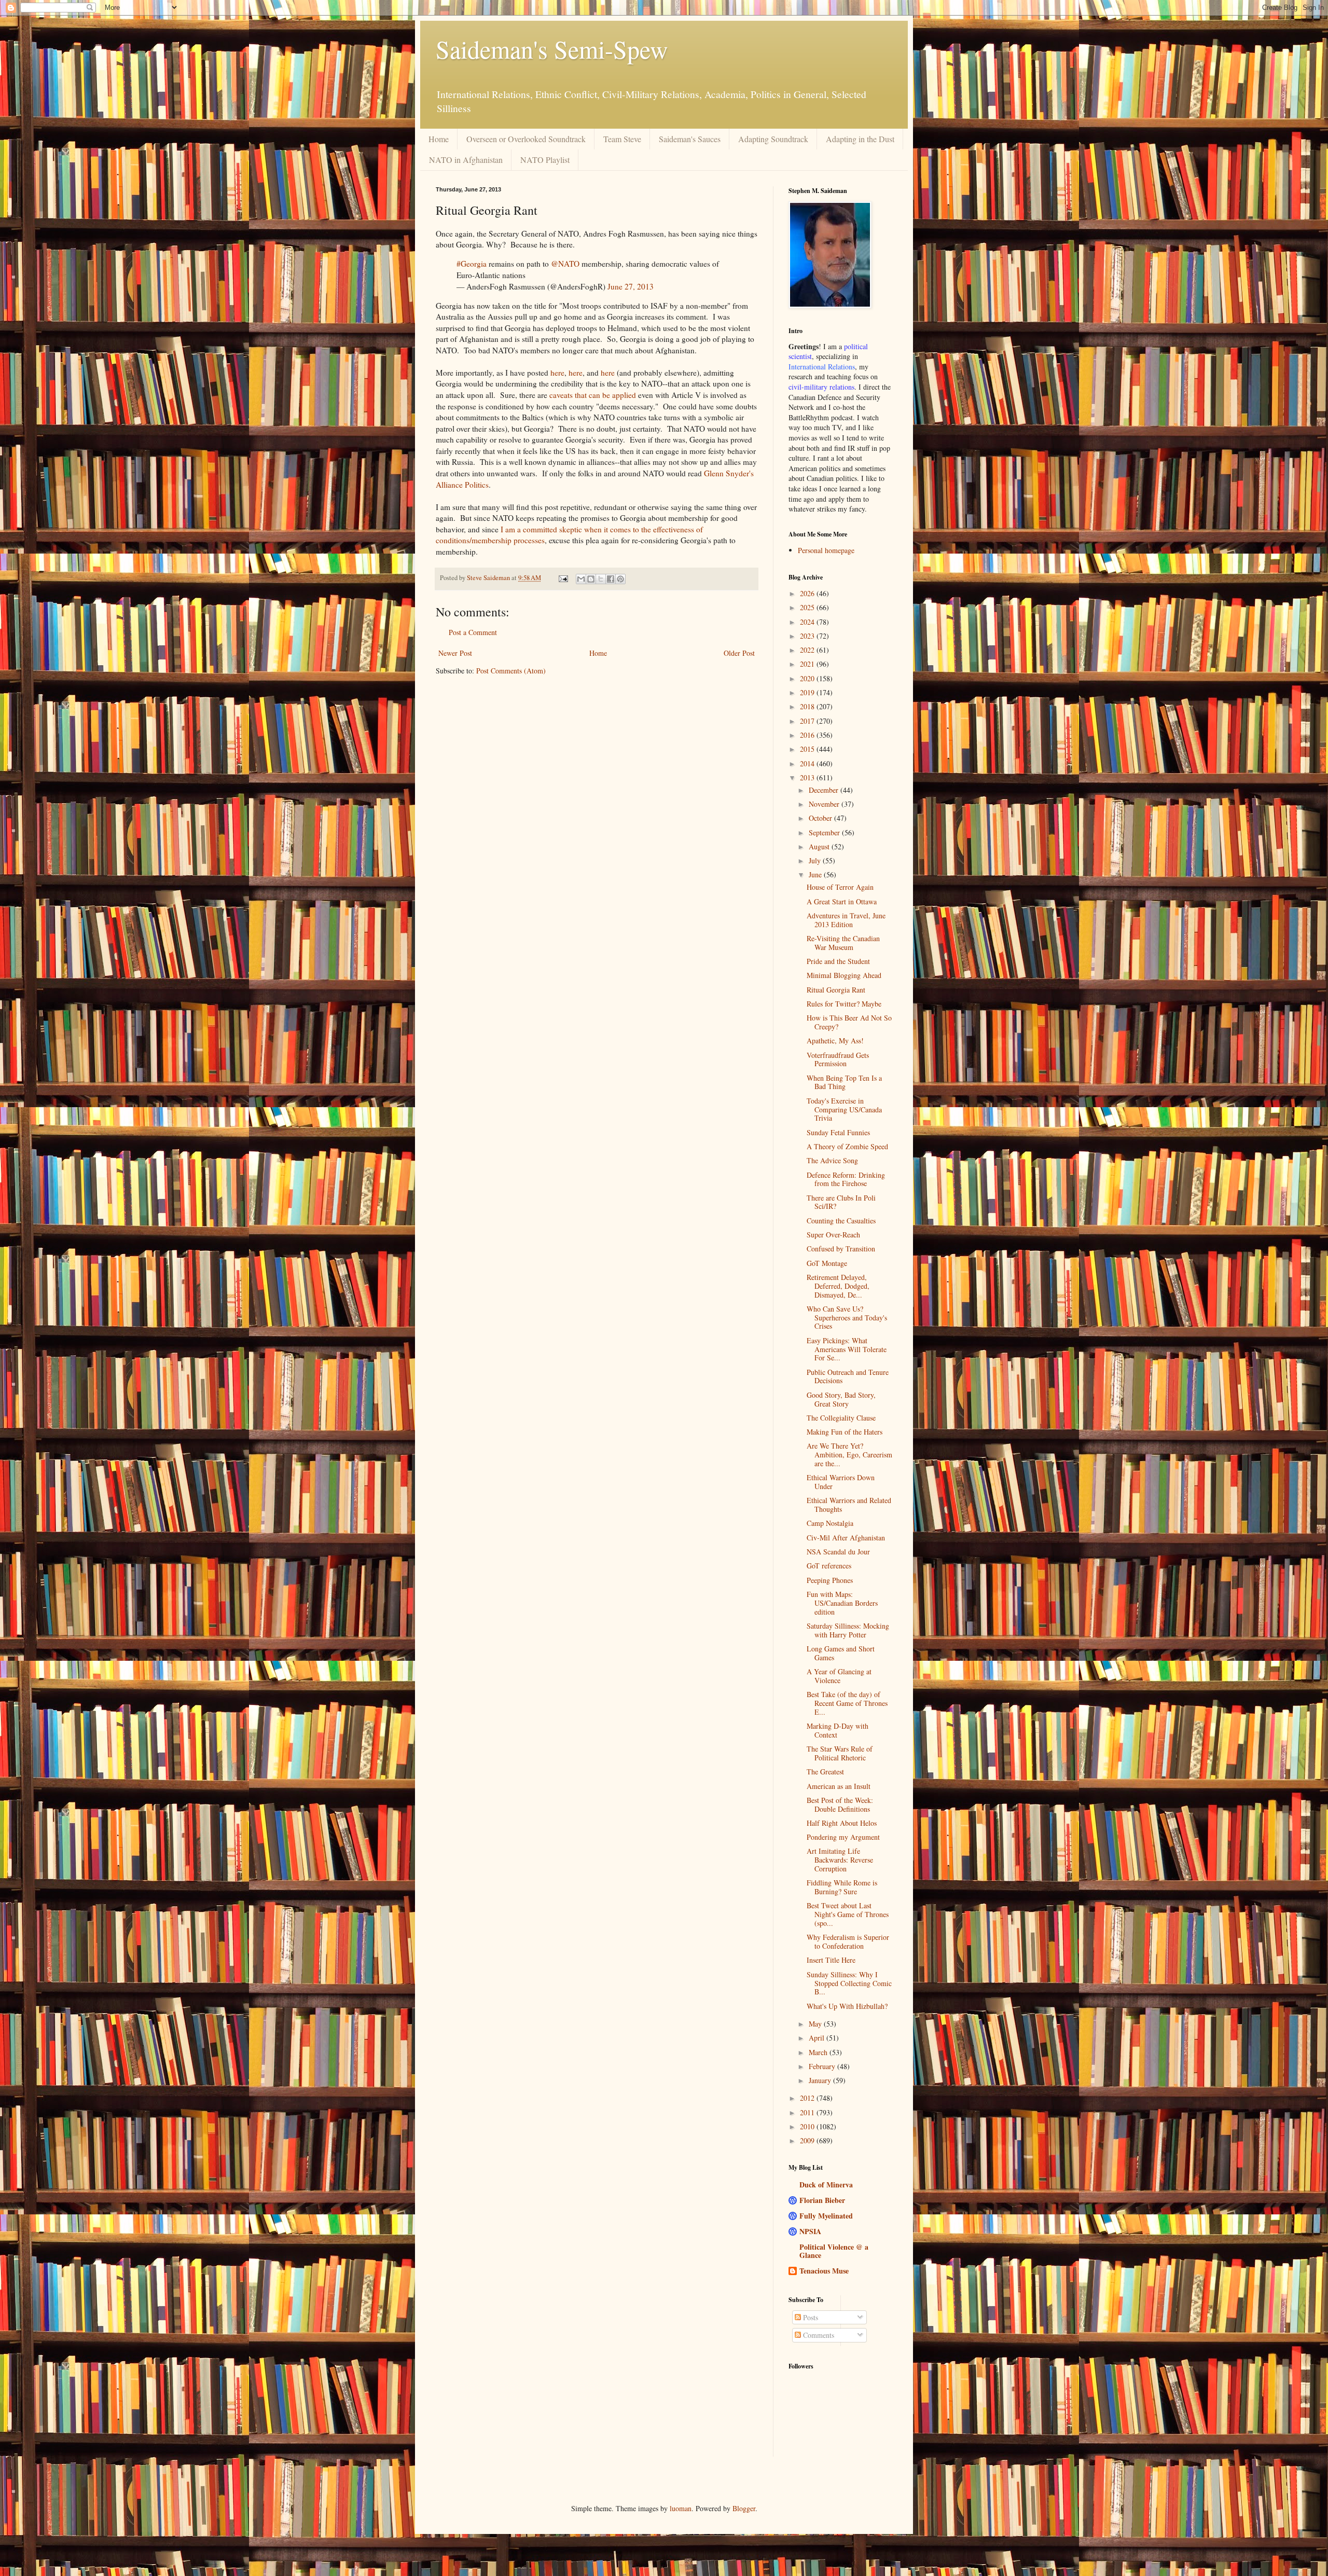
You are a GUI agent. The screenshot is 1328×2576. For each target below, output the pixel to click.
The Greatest (825, 1772)
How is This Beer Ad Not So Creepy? (849, 1022)
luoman (681, 2508)
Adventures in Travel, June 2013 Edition (846, 920)
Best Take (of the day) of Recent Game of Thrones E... (847, 1703)
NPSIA (810, 2231)
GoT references (829, 1566)
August (820, 846)
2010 (808, 2126)
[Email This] (581, 579)
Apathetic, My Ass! (835, 1041)
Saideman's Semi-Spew (552, 49)
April (818, 2038)
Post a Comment (473, 632)
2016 (808, 735)
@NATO (565, 264)
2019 (808, 692)
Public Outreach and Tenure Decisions (848, 1376)
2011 (808, 2112)
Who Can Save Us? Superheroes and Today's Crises (847, 1318)
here (557, 373)
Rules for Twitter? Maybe (844, 1004)
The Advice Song (832, 1160)
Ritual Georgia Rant (836, 990)
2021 (808, 664)
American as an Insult (839, 1786)
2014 (808, 763)
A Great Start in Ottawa (842, 901)
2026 (808, 593)
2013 (808, 777)
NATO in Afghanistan (466, 160)
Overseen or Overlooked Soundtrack (526, 139)
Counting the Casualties (841, 1221)
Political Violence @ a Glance (834, 2251)
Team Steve (622, 139)
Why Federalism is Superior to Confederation (848, 1941)
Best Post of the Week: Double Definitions (840, 1804)
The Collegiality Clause (841, 1418)
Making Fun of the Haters (845, 1432)
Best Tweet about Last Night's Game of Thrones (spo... (848, 1914)
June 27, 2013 (631, 286)
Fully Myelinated (826, 2216)
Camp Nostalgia (830, 1523)
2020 (808, 678)
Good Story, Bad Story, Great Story (841, 1399)
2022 (808, 650)
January (821, 2080)
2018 (808, 706)
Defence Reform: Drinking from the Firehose (846, 1179)
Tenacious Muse (824, 2271)
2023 (808, 636)
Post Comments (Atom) (511, 671)
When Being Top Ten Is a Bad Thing (844, 1082)
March (819, 2052)
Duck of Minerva (826, 2185)
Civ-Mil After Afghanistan (846, 1538)
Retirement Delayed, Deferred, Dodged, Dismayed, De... (838, 1286)
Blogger (744, 2508)
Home (439, 139)
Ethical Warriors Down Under (841, 1482)
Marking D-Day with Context (838, 1730)
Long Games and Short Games (841, 1653)
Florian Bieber (822, 2200)
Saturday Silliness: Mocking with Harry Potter (848, 1630)
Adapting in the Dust (860, 139)
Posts (810, 2317)
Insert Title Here (831, 1960)
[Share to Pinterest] (620, 579)
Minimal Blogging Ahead (844, 975)
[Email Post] (563, 578)
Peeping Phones (830, 1580)
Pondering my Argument (843, 1837)
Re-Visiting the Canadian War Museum (843, 943)
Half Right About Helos (842, 1823)
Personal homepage (826, 550)
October (821, 818)
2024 (808, 622)
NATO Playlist (545, 160)
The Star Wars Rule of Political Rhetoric (840, 1753)
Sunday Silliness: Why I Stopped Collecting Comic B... (849, 1983)
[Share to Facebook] (611, 579)
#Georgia (472, 264)
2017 (808, 721)
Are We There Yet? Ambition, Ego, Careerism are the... (849, 1455)
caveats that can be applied (593, 395)
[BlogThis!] (591, 579)
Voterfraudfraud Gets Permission (838, 1059)
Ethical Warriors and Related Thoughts (849, 1505)
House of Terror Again (840, 887)
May (816, 2024)
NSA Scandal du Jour (838, 1552)
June (816, 874)
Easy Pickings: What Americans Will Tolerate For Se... (847, 1349)
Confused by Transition (841, 1249)
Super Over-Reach (833, 1235)
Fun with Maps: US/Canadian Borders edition (842, 1603)
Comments (818, 2335)
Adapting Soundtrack (773, 139)
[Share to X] (601, 579)
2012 (808, 2098)
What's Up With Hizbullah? (847, 2006)
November (825, 804)
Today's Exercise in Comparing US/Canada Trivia (844, 1110)
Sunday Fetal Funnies (838, 1132)
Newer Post (455, 653)
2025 (808, 607)
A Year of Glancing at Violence (839, 1676)
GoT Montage (827, 1263)
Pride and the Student (838, 961)
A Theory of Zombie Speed (847, 1146)
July (816, 860)
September (825, 832)
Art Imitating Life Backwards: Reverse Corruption (840, 1860)
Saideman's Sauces (690, 139)
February (823, 2066)
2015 (808, 749)
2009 (808, 2140)
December (825, 790)
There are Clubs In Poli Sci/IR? (841, 1202)
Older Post (739, 653)
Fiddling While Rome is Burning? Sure (842, 1887)
